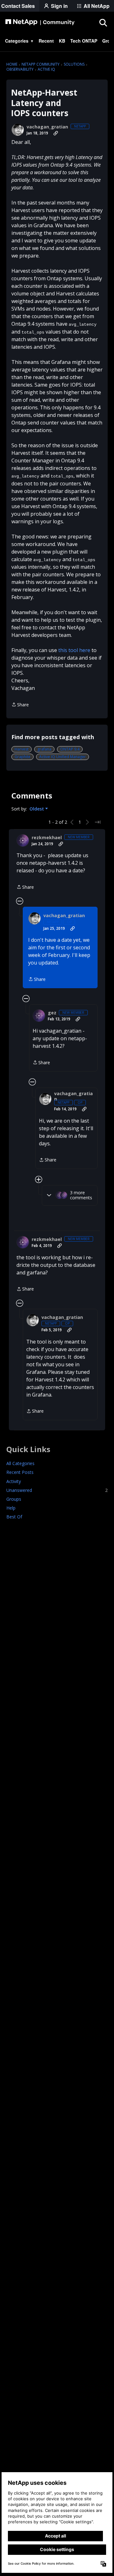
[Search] (103, 22)
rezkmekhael (47, 838)
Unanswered (57, 1490)
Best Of (14, 1517)
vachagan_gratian (47, 127)
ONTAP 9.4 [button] (70, 749)
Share (20, 705)
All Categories (20, 1463)
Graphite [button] (22, 757)
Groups (14, 1499)
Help (11, 1508)
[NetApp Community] (40, 22)
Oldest (37, 809)
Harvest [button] (22, 749)
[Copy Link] (56, 133)
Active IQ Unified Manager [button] (63, 757)
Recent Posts (20, 1472)
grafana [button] (44, 749)
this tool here (74, 650)
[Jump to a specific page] (98, 822)
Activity (14, 1481)
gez (52, 1013)
